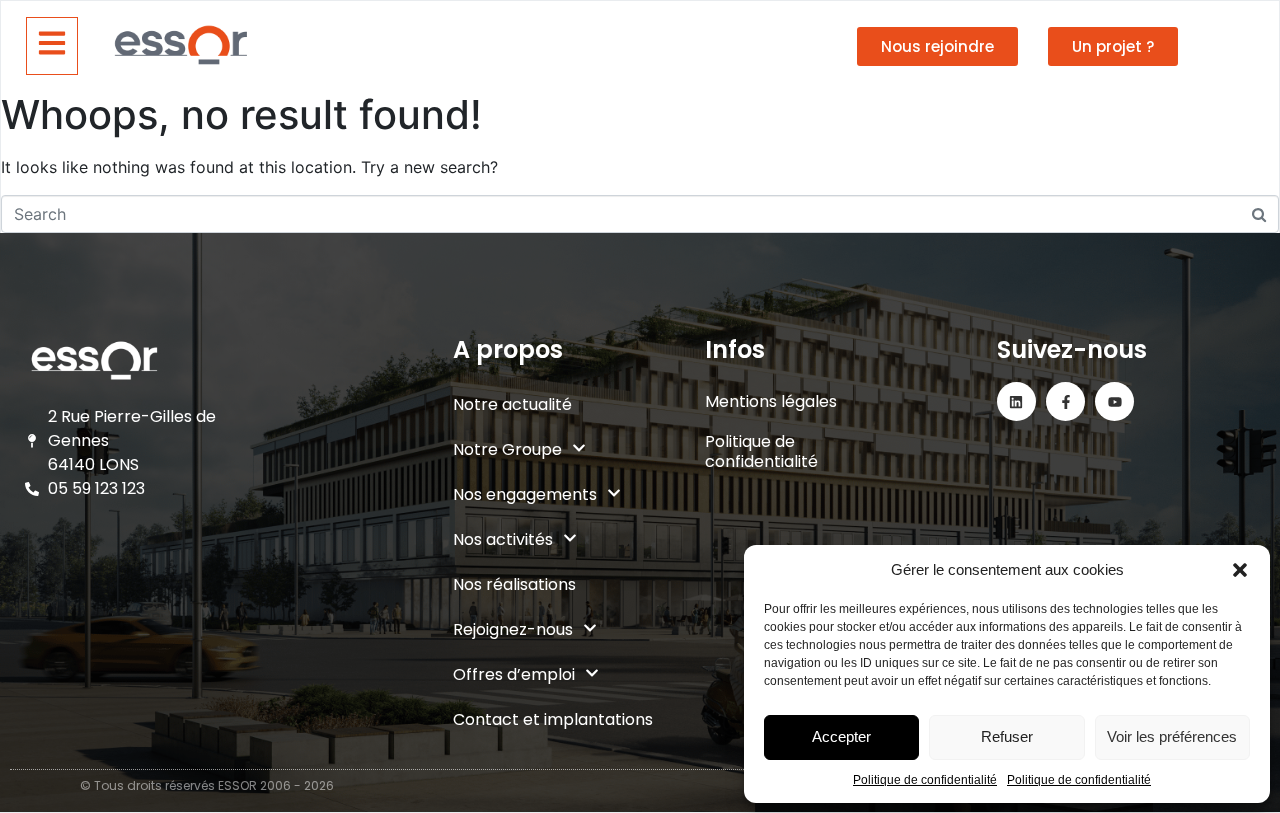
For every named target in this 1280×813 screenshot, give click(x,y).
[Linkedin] (1016, 401)
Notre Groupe (507, 449)
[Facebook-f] (1065, 401)
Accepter (841, 736)
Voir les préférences (1172, 736)
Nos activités (503, 539)
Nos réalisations (514, 584)
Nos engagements (525, 494)
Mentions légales (771, 401)
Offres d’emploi (514, 674)
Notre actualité (512, 404)
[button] (1240, 570)
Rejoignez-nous (513, 629)
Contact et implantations (553, 719)
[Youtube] (1114, 401)
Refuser (1007, 736)
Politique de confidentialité (925, 780)
